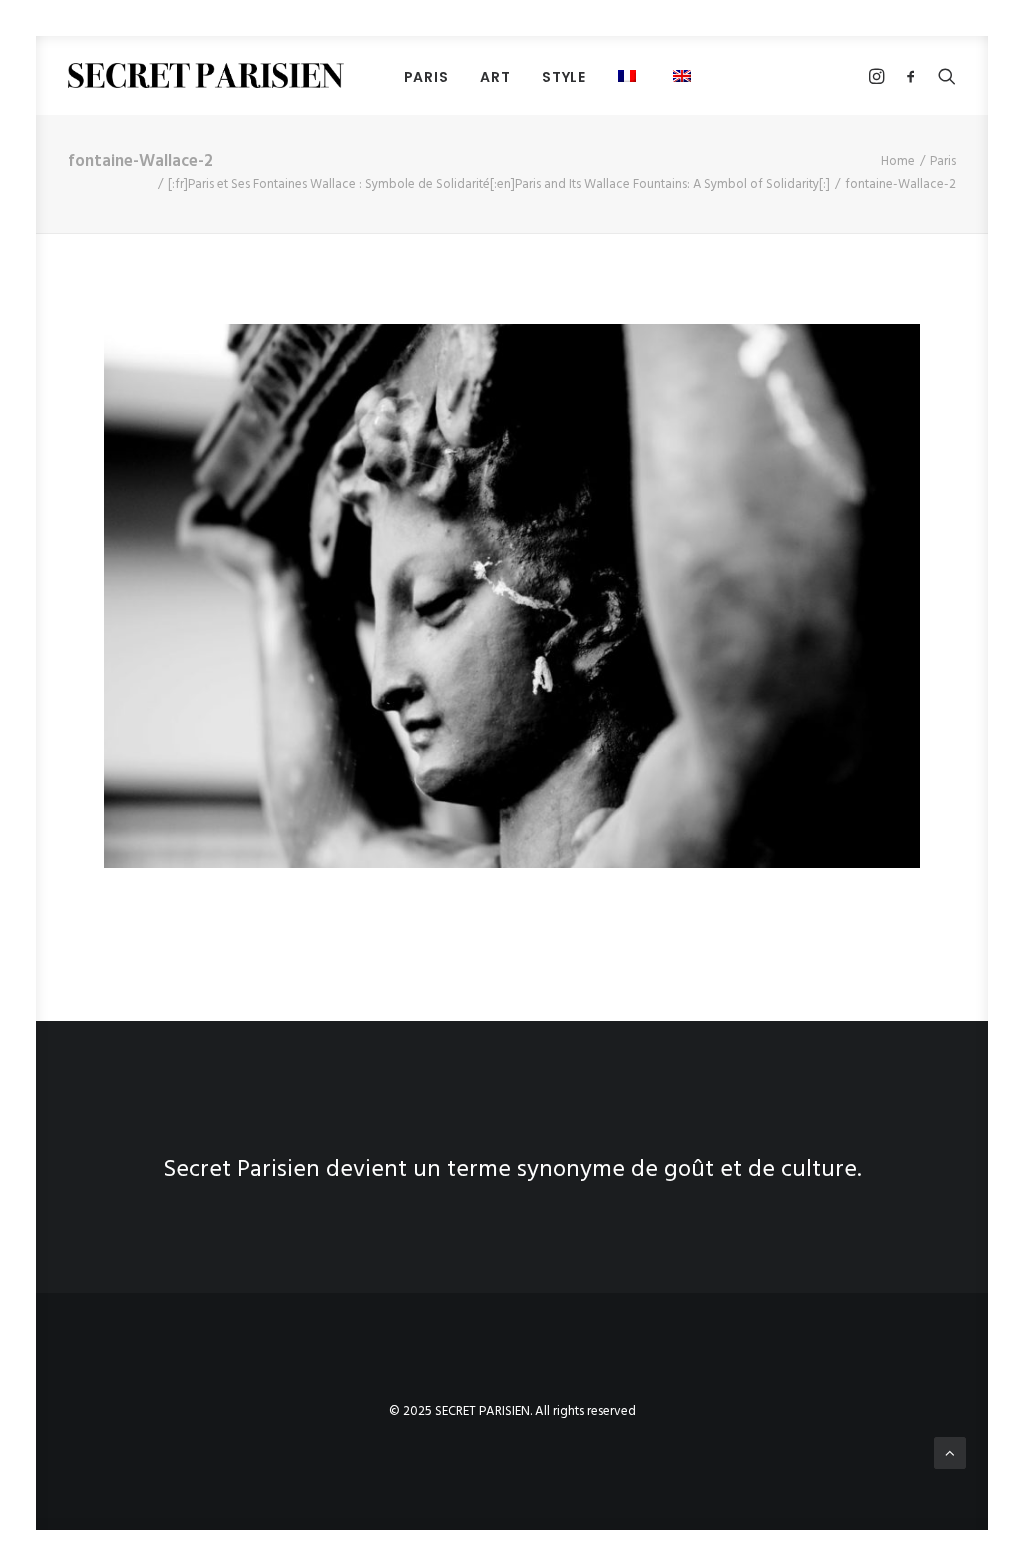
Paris (943, 161)
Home (898, 161)
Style (564, 77)
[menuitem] (426, 76)
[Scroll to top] (950, 1453)
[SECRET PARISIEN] (206, 75)
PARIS (426, 77)
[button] (684, 75)
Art (495, 77)
